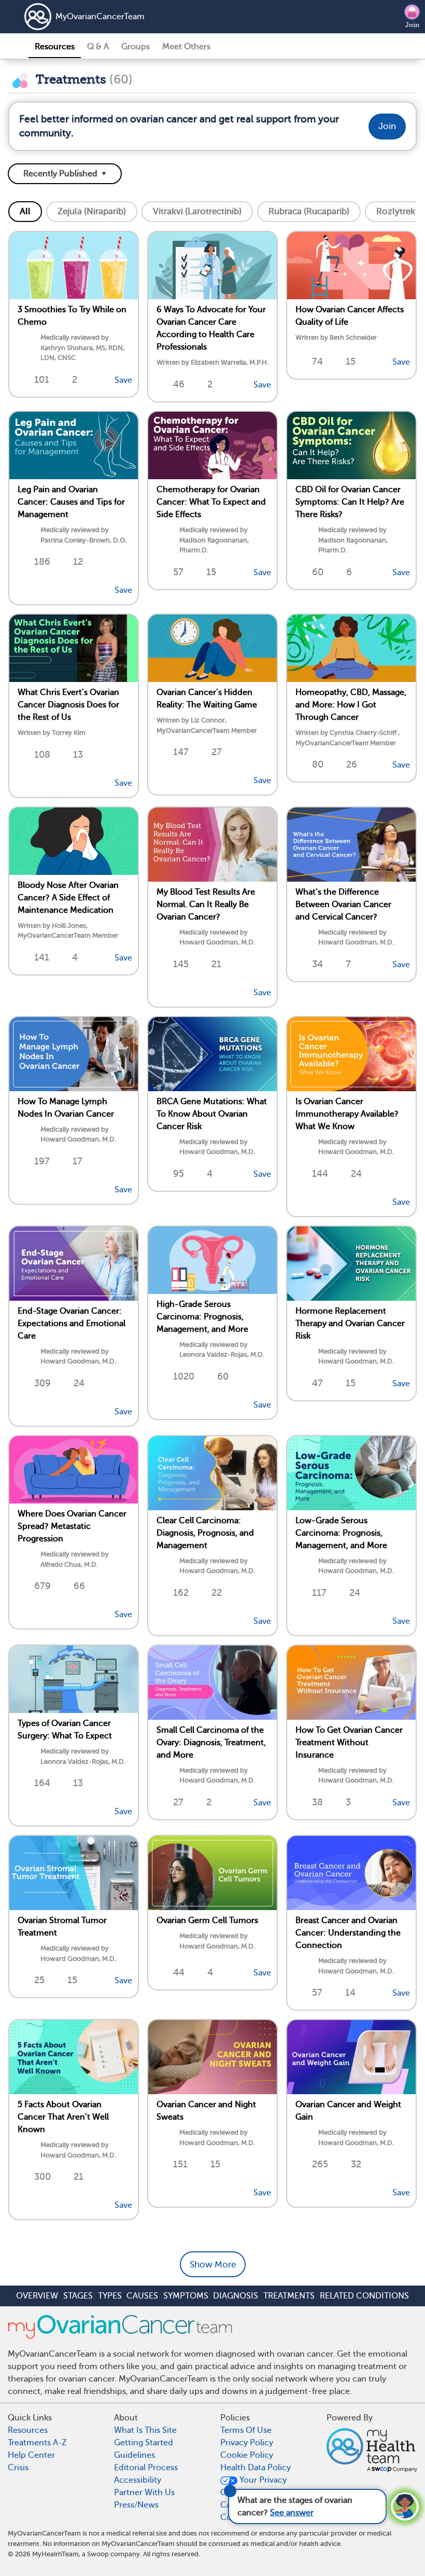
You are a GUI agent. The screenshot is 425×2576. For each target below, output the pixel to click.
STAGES (78, 2296)
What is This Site (145, 2430)
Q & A (98, 47)
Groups (136, 47)
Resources (55, 47)
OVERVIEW (37, 2296)
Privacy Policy (247, 2443)
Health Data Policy (256, 2468)
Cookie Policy (247, 2455)
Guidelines (134, 2455)
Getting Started (144, 2443)
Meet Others (186, 47)
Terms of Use (246, 2430)
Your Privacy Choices (253, 2486)
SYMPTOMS (186, 2296)
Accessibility (138, 2480)
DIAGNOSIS (236, 2296)
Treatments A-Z (37, 2443)
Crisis (18, 2468)
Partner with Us (144, 2493)
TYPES (110, 2296)
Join (412, 25)
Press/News (136, 2505)
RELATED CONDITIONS (364, 2296)
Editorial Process (146, 2468)
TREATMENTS (289, 2296)
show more (213, 2265)
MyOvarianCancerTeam (100, 17)
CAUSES (142, 2296)
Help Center (31, 2455)
